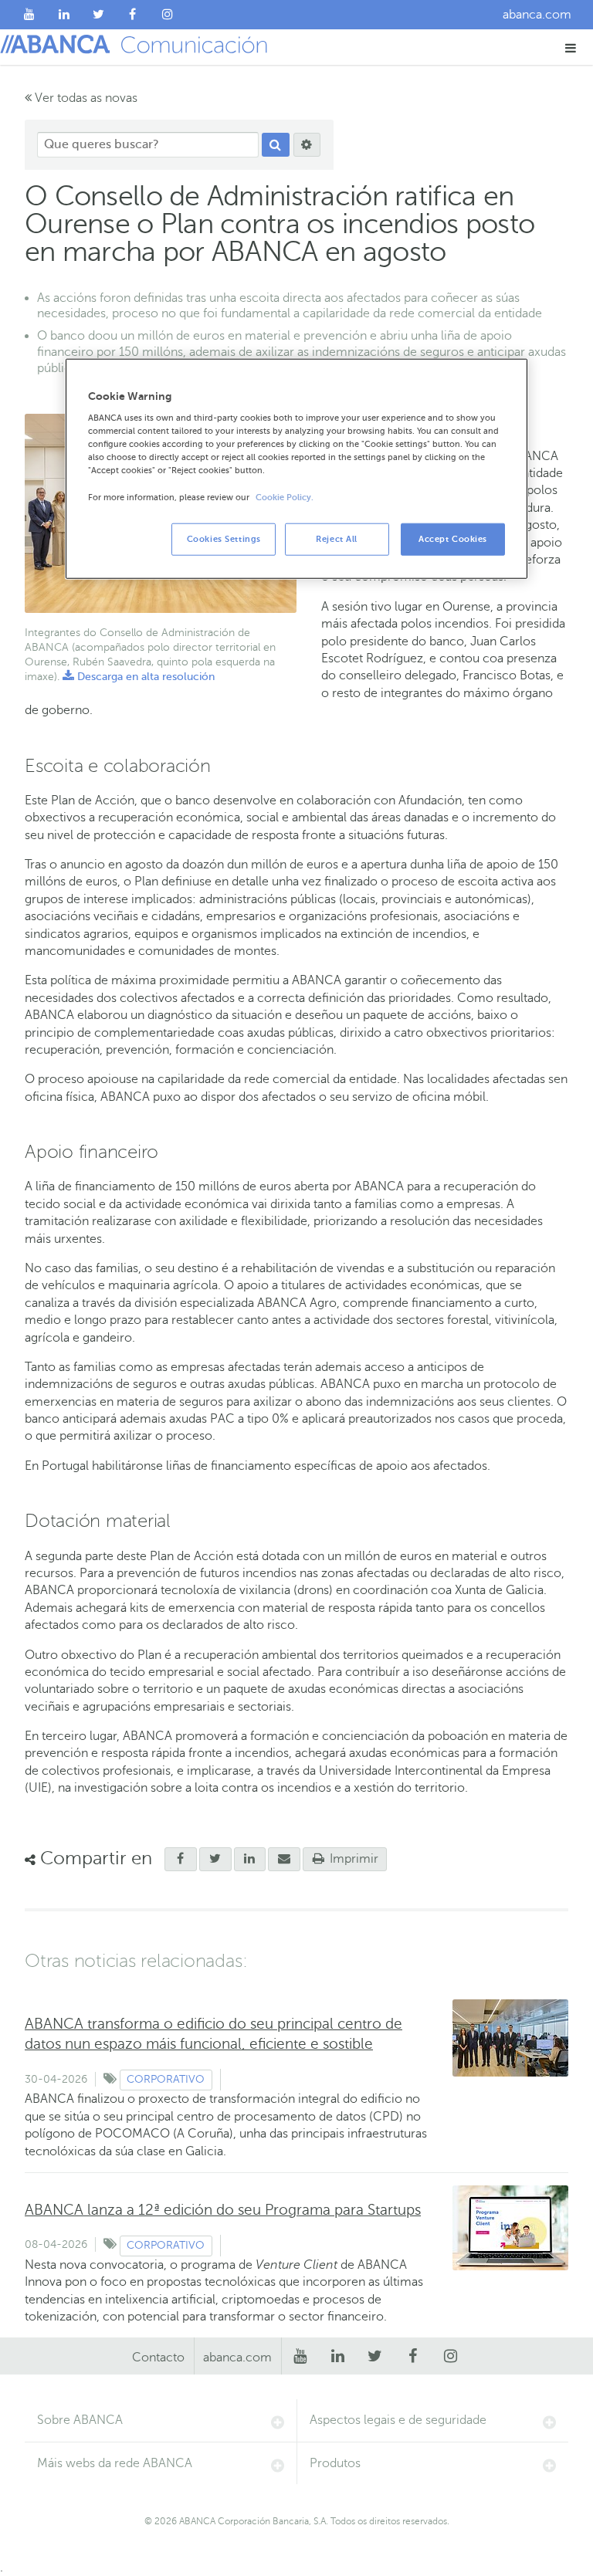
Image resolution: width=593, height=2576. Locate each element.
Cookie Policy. (285, 497)
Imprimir (352, 1859)
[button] (571, 47)
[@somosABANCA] (98, 15)
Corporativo (166, 2079)
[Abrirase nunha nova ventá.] (181, 1860)
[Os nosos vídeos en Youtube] (30, 15)
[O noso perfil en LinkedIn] (64, 15)
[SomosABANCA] (133, 15)
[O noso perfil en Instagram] (167, 15)
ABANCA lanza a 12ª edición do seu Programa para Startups (223, 2210)
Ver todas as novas (85, 98)
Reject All (337, 538)
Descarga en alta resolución (139, 677)
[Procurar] (276, 145)
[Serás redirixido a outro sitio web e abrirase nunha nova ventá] (250, 1860)
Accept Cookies (453, 538)
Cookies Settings (224, 538)
